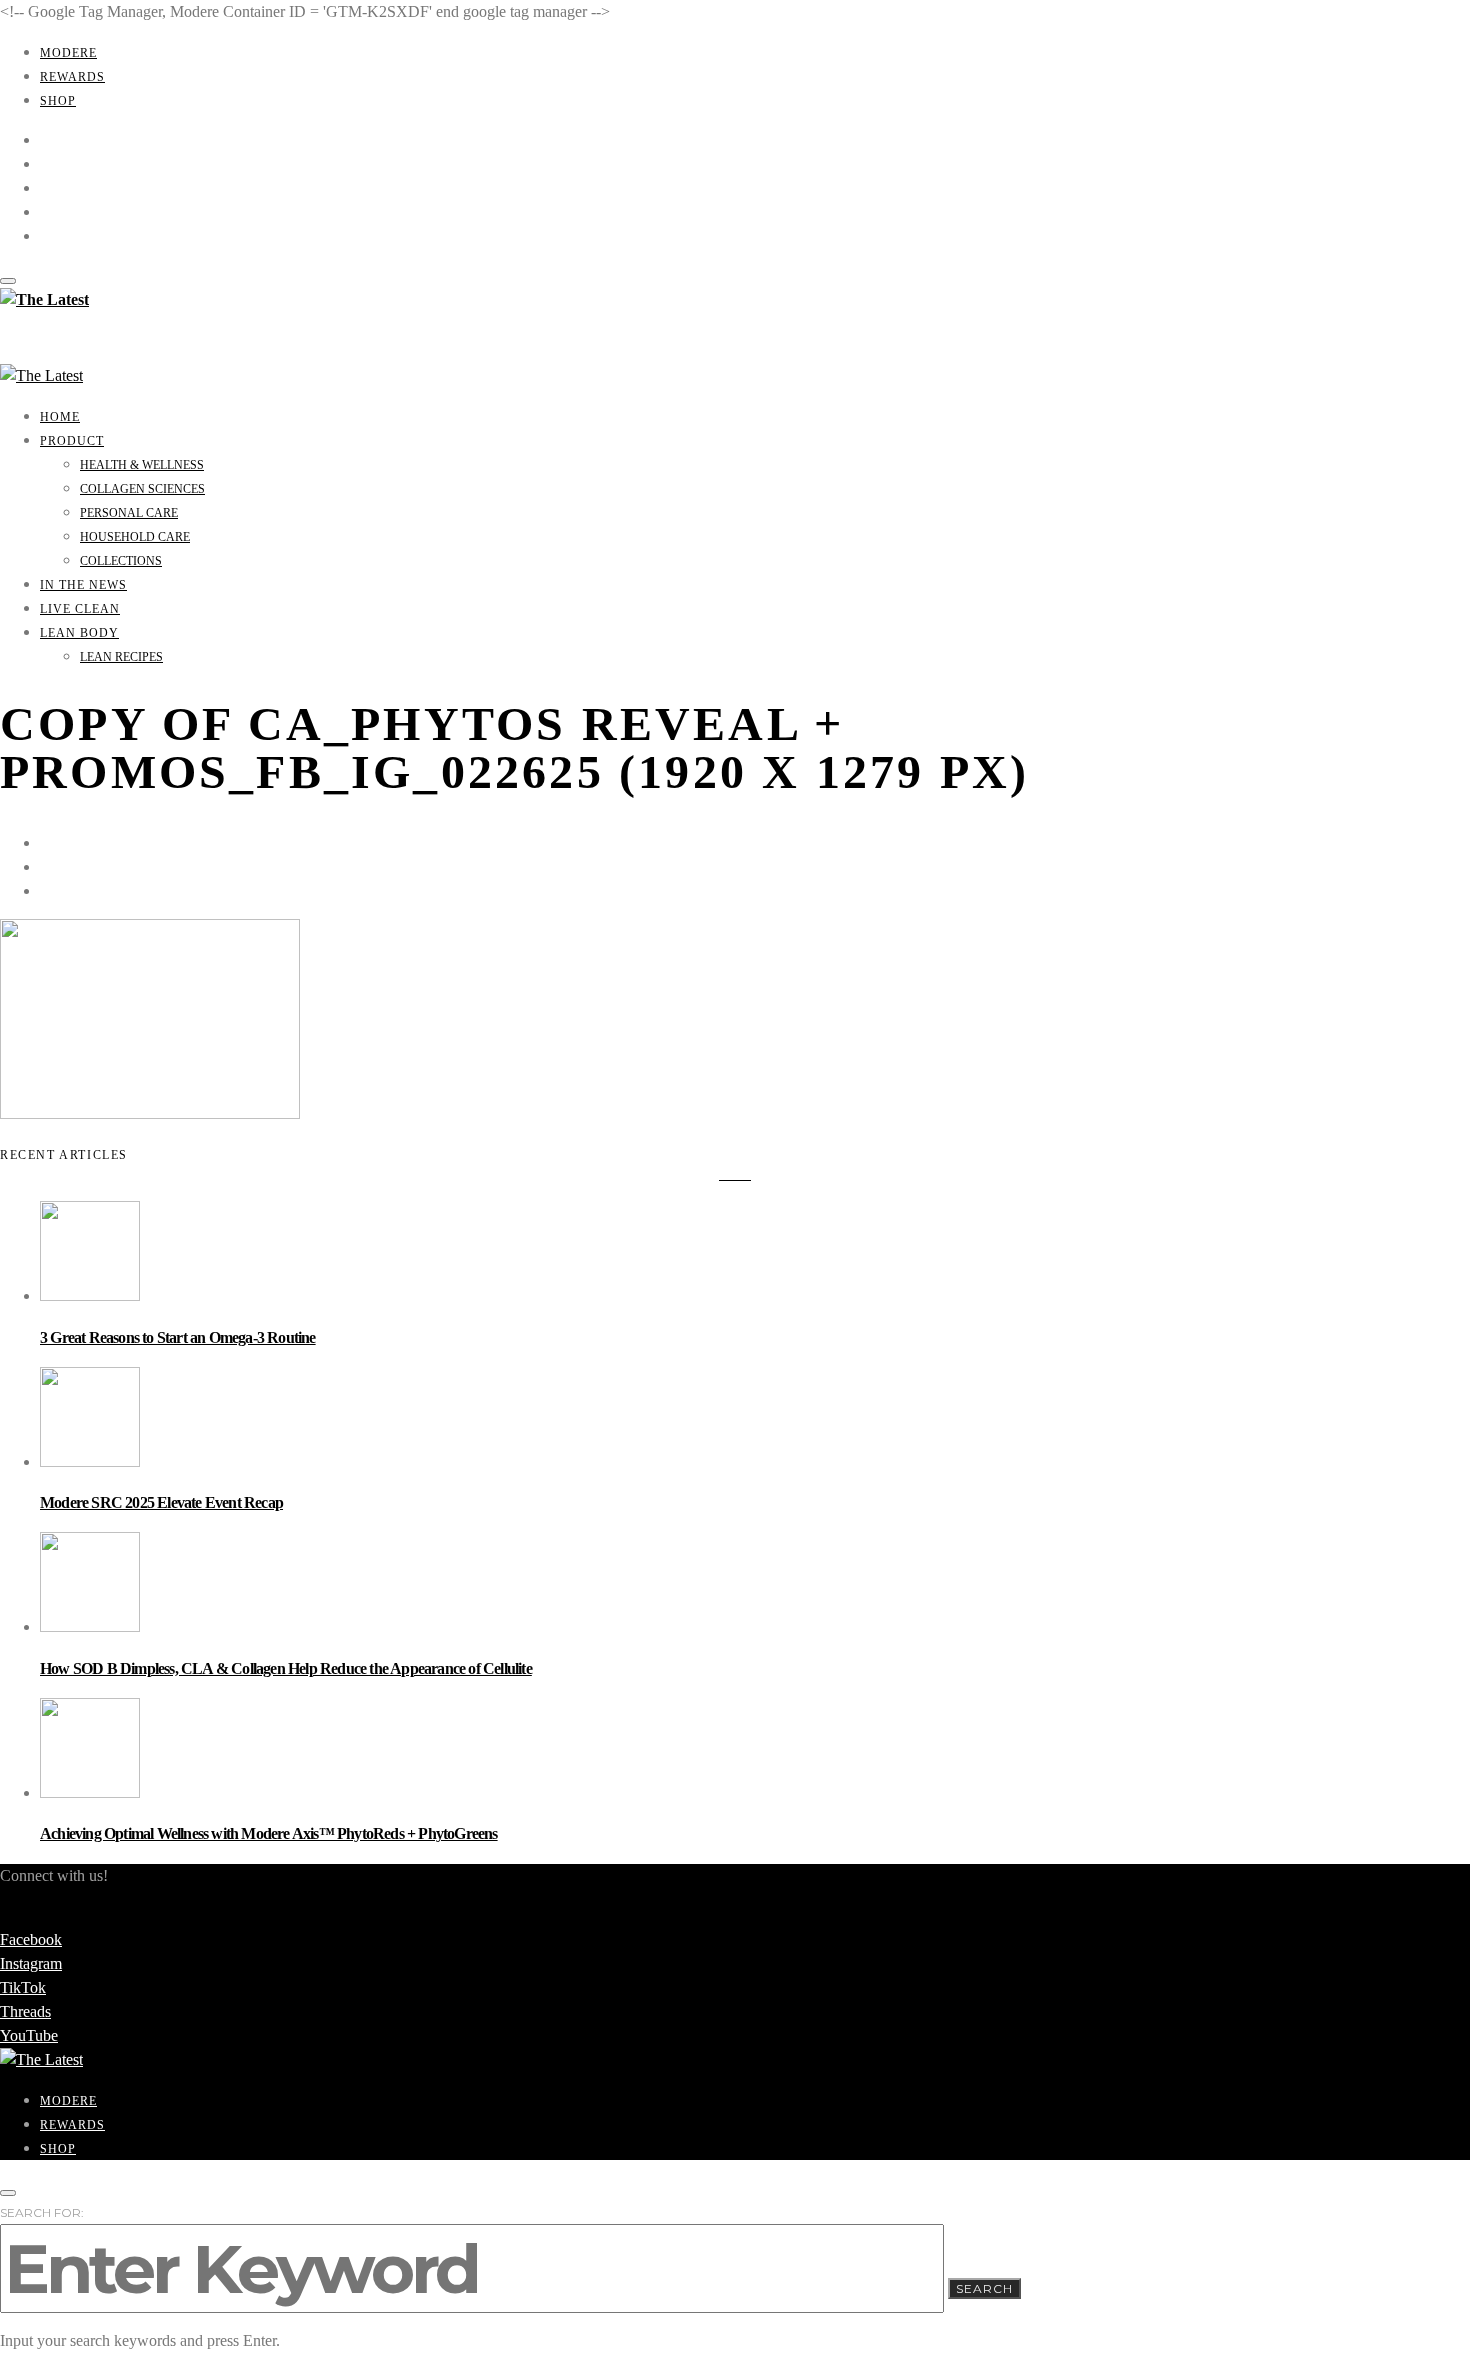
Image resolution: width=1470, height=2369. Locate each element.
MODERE (68, 53)
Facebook (31, 1939)
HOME (60, 417)
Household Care (135, 537)
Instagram (31, 1963)
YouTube (29, 2035)
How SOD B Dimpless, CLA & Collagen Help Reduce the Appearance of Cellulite (286, 1668)
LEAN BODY (79, 633)
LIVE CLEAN (80, 609)
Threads (25, 2011)
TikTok (23, 1987)
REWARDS (72, 77)
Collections (121, 561)
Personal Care (129, 513)
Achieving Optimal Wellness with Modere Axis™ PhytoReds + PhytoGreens (269, 1833)
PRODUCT (72, 441)
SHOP (58, 101)
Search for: (42, 2212)
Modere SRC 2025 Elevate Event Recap (161, 1502)
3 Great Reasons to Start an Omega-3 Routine (178, 1337)
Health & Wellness (142, 465)
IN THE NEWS (83, 585)
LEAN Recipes (121, 657)
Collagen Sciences (142, 489)
